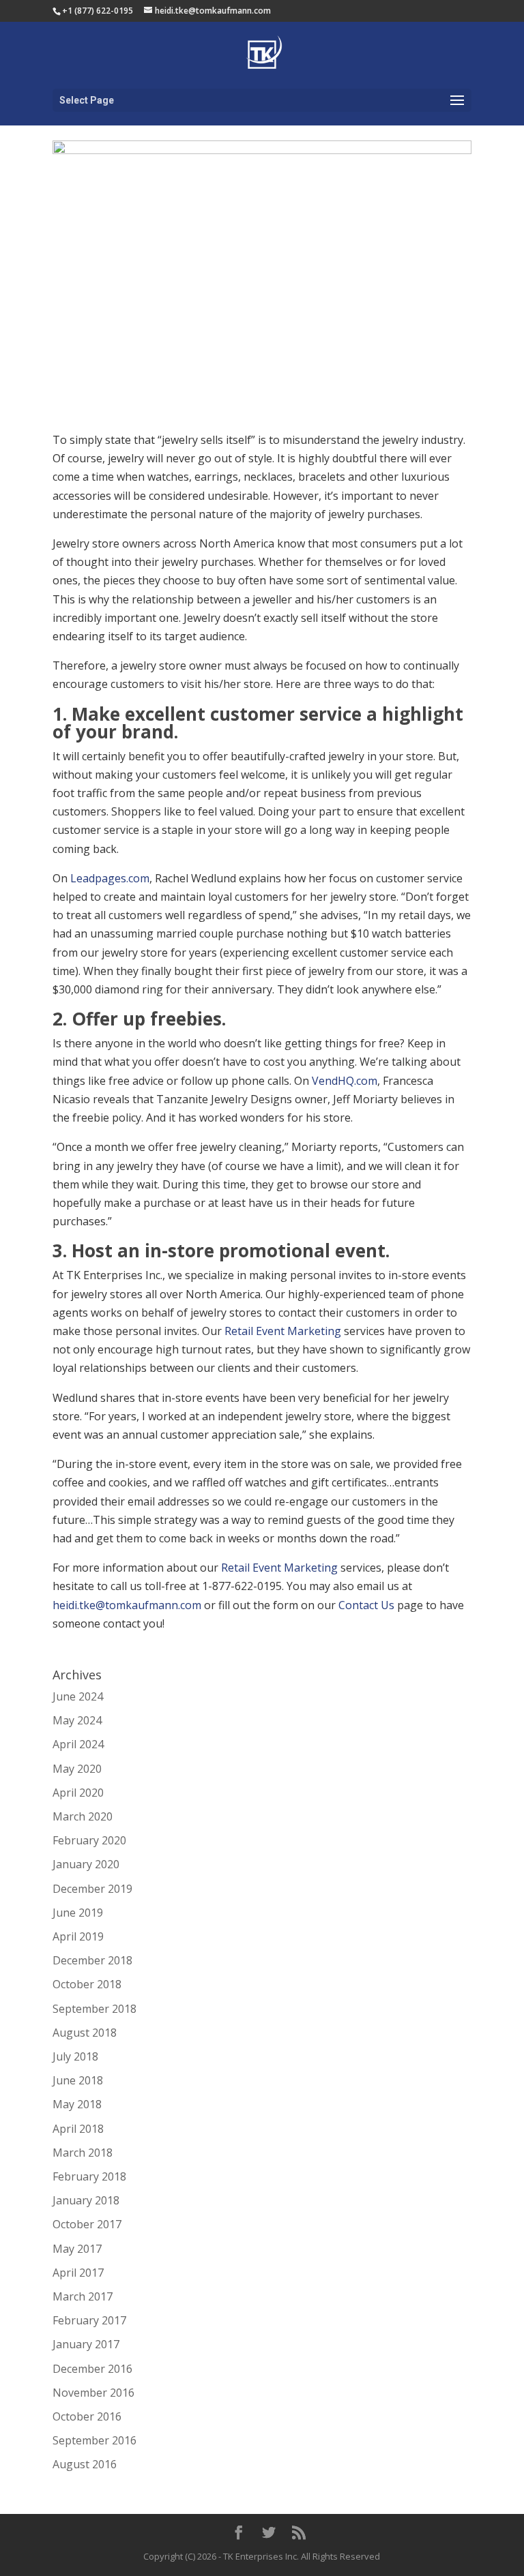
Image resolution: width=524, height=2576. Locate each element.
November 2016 (93, 2393)
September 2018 (94, 2009)
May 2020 (77, 1769)
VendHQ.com (345, 1081)
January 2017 (86, 2344)
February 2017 (89, 2320)
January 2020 (86, 1864)
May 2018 (77, 2104)
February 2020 (89, 1840)
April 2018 (78, 2129)
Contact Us (366, 1605)
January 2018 (86, 2200)
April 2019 (78, 1936)
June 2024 (78, 1696)
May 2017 (77, 2249)
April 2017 (78, 2273)
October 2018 (87, 1984)
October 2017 (87, 2224)
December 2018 (92, 1960)
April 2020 (78, 1793)
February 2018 (89, 2176)
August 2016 (85, 2464)
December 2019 (92, 1889)
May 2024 (77, 1720)
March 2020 (83, 1816)
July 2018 (75, 2056)
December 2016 (92, 2369)
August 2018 (85, 2033)
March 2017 (83, 2296)
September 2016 (94, 2440)
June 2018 (78, 2080)
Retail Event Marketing (283, 1331)
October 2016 (87, 2416)
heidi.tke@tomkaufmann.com (127, 1605)
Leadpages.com (110, 878)
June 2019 (78, 1913)
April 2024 (78, 1744)
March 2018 (83, 2153)
